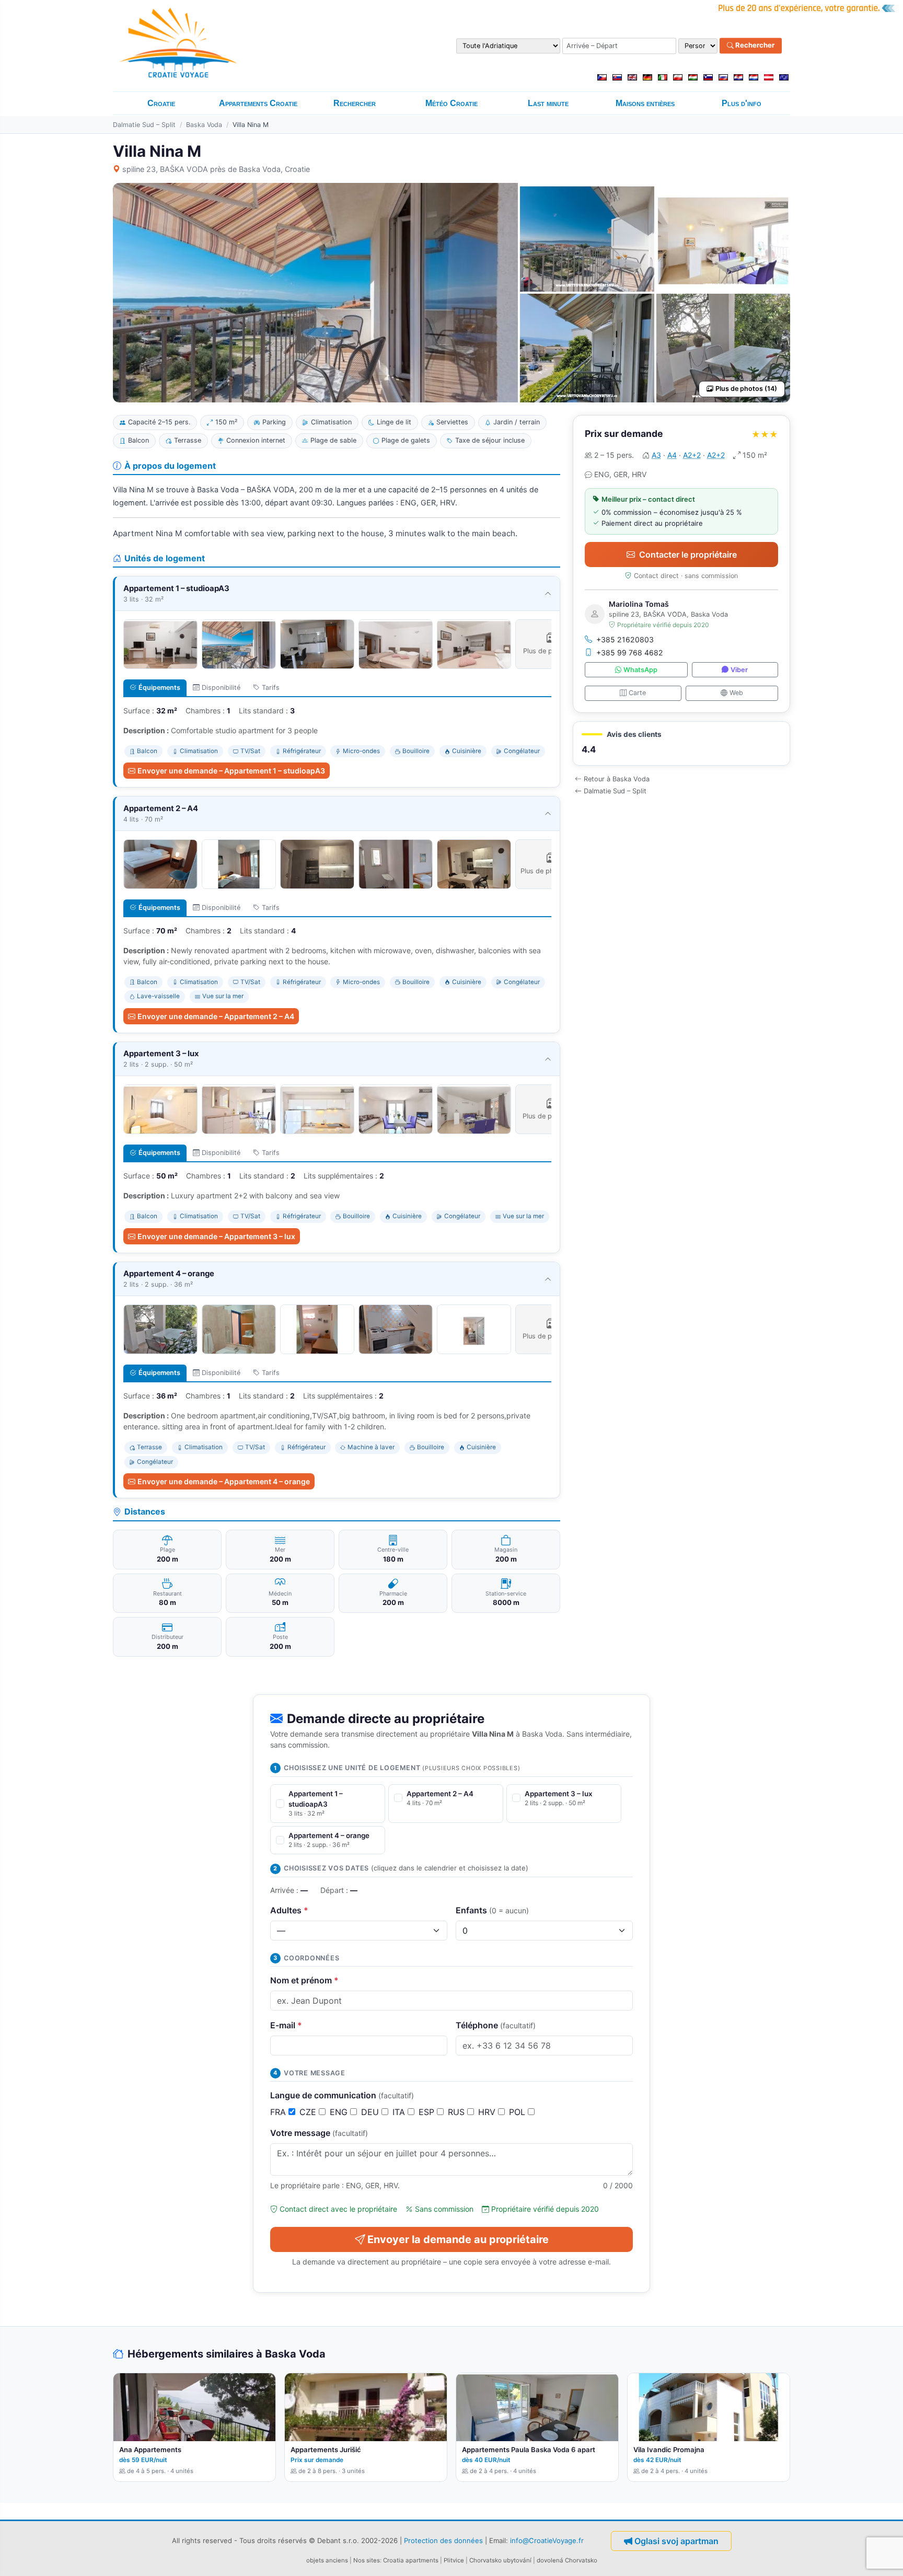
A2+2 (692, 455)
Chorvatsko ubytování (500, 2560)
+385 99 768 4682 (630, 652)
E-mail (286, 2025)
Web (736, 693)
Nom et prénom (304, 1980)
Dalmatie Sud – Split (144, 125)
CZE (309, 2112)
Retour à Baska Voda (617, 779)
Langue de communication (342, 2095)
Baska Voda (204, 125)
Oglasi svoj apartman (676, 2541)
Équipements (159, 688)
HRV (488, 2112)
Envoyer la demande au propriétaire (458, 2239)
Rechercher (754, 45)
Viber (739, 670)
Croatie (161, 103)
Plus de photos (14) (746, 389)
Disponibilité (221, 688)
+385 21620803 (625, 639)
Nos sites (367, 2560)
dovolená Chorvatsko (567, 2560)
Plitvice (454, 2560)
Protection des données (443, 2540)
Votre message (319, 2133)
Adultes (289, 1910)
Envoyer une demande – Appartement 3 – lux (216, 1236)
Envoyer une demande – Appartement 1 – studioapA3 (231, 771)
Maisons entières (645, 103)
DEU (371, 2112)
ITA (400, 2112)
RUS (458, 2112)
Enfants (492, 1910)
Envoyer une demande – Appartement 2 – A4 (216, 1016)
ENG (340, 2112)
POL (518, 2112)
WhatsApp (640, 670)
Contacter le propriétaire (688, 555)
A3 (656, 455)
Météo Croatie (451, 103)
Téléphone (496, 2025)
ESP (428, 2112)
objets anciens (327, 2560)
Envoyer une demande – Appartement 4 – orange (224, 1481)
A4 (672, 455)
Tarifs (271, 688)
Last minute (548, 103)
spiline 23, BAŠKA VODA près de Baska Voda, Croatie (216, 169)
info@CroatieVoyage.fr (547, 2540)
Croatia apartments (411, 2560)
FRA (279, 2112)
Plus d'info (742, 103)
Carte (637, 693)
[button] (681, 743)
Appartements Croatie (258, 103)
